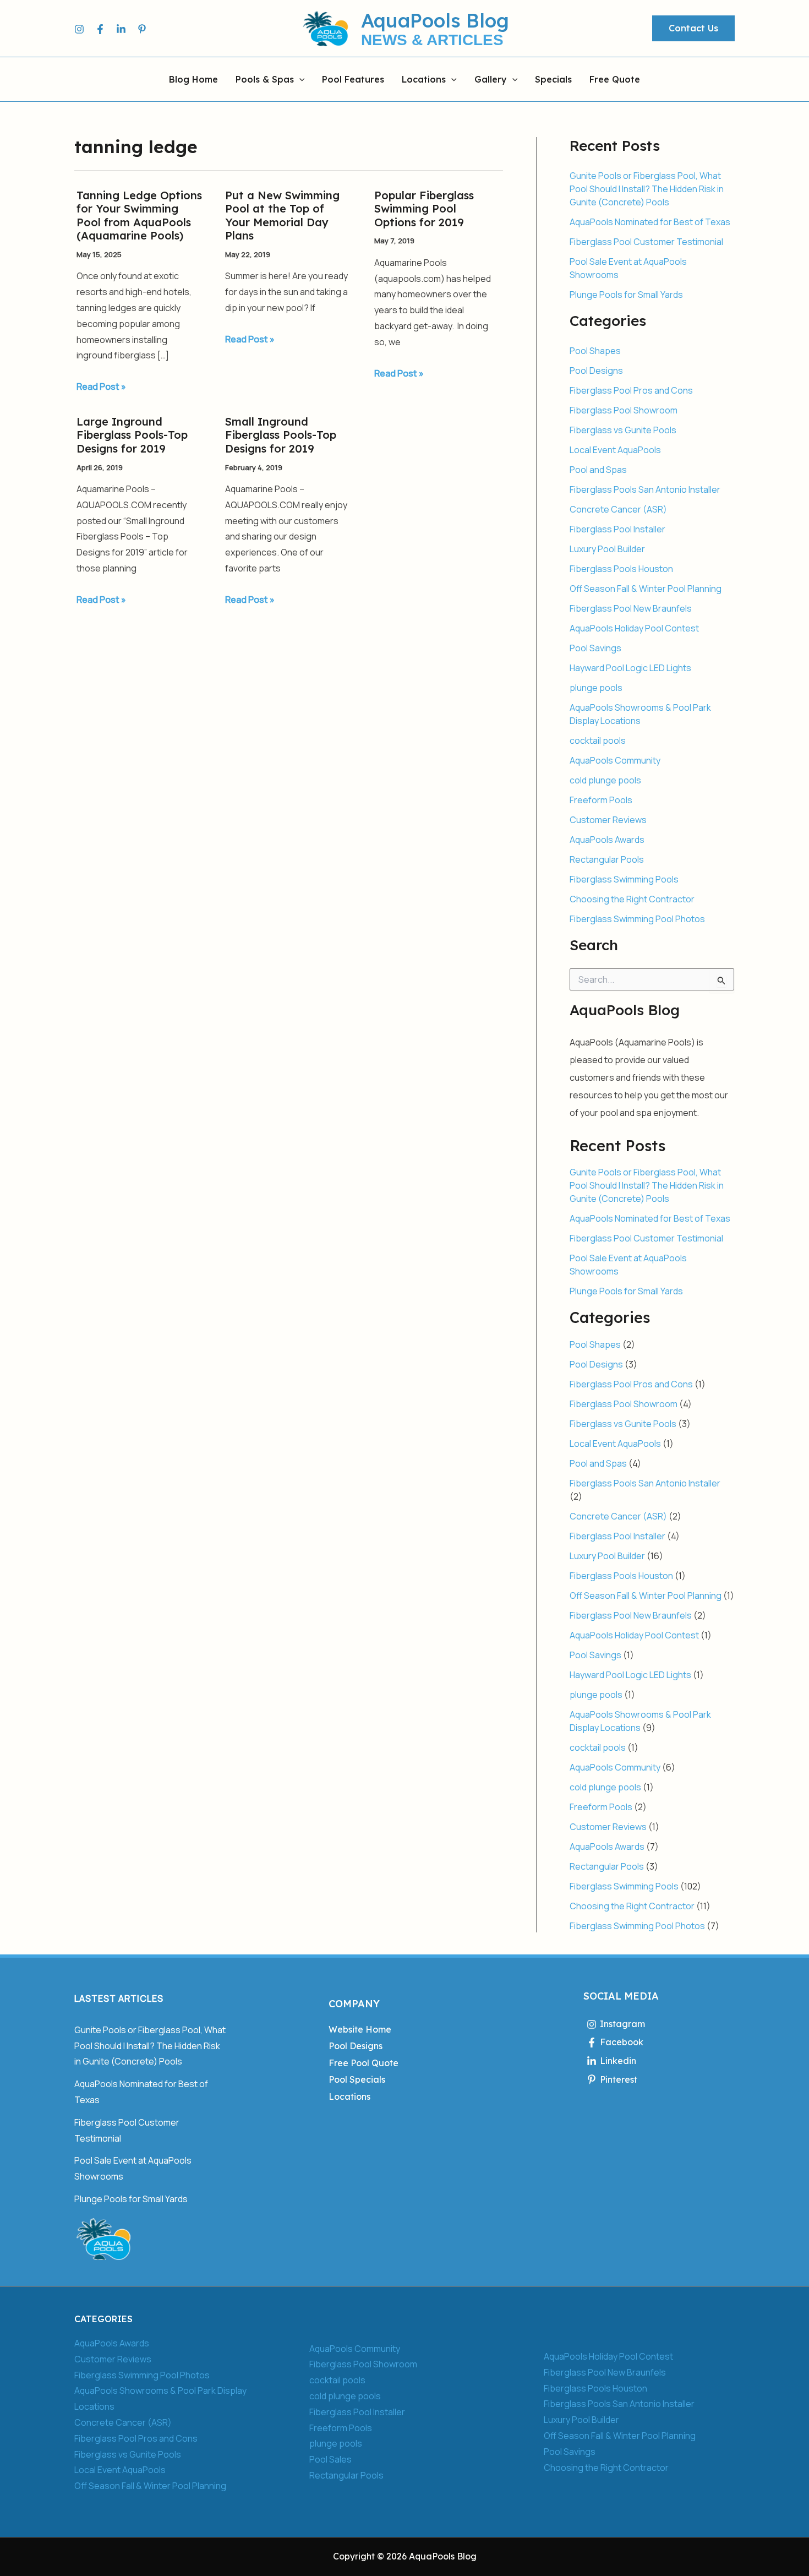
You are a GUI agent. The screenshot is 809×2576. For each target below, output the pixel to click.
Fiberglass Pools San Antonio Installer (645, 489)
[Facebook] (100, 29)
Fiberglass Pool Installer (617, 529)
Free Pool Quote (363, 2063)
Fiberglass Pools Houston (621, 569)
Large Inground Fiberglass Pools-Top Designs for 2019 (132, 435)
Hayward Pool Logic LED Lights (630, 668)
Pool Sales (330, 2459)
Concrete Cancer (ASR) (618, 509)
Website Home (360, 2029)
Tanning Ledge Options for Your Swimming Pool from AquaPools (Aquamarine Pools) (139, 216)
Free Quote (615, 80)
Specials (553, 80)
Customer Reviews (608, 820)
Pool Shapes (595, 351)
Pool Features (353, 80)
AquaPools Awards (607, 840)
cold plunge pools (605, 780)
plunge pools (596, 688)
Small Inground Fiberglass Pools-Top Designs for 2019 (281, 435)
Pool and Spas (598, 470)
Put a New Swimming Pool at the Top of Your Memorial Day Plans (282, 216)
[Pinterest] (142, 29)
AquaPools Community (615, 760)
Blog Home (193, 80)
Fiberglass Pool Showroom (624, 410)
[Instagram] (79, 29)
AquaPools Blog (435, 20)
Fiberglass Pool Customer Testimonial (646, 242)
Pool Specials (357, 2079)
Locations (424, 80)
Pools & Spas (265, 80)
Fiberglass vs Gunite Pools (623, 430)
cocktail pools (598, 740)
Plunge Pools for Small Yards (626, 295)
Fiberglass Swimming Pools (624, 879)
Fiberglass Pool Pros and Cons (631, 390)
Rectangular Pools (607, 859)
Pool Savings (595, 648)
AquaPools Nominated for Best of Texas (650, 222)
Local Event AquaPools (615, 450)
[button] (693, 29)
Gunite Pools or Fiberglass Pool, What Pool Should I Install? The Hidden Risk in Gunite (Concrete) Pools (647, 189)
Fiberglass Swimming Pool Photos (637, 919)
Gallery (491, 80)
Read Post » (101, 386)
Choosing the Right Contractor (632, 899)
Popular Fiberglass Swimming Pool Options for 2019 (424, 209)
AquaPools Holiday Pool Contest (634, 628)
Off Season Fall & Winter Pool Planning (646, 589)
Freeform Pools (601, 800)
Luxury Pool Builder (607, 549)
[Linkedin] (121, 29)
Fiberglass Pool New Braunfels (631, 608)
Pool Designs (596, 371)
